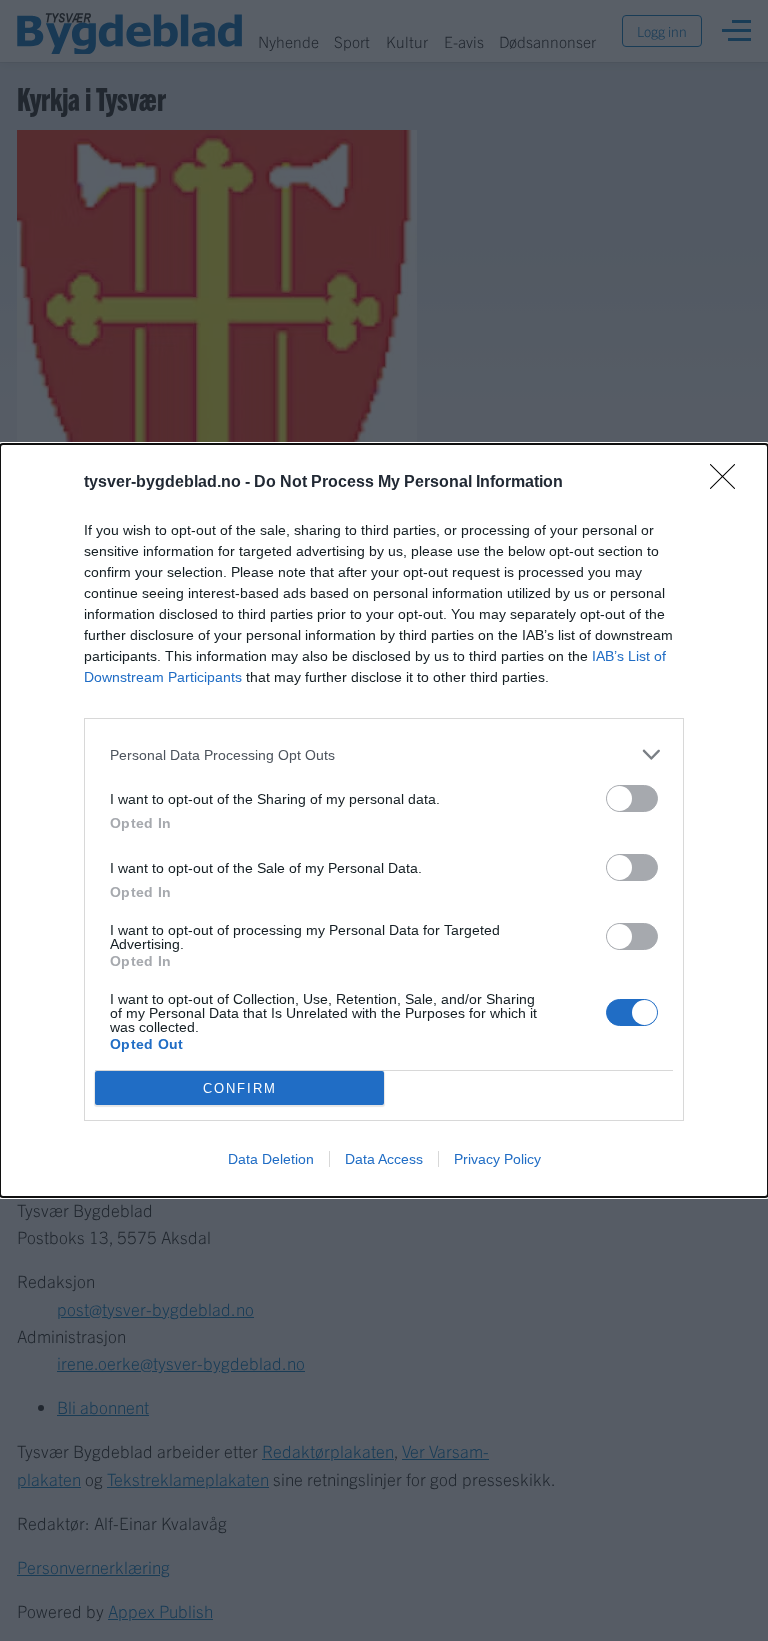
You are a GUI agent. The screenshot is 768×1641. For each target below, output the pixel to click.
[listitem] (384, 754)
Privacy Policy (497, 1159)
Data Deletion (271, 1159)
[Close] (729, 483)
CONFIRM (240, 1088)
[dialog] (384, 820)
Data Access (384, 1159)
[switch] (632, 798)
